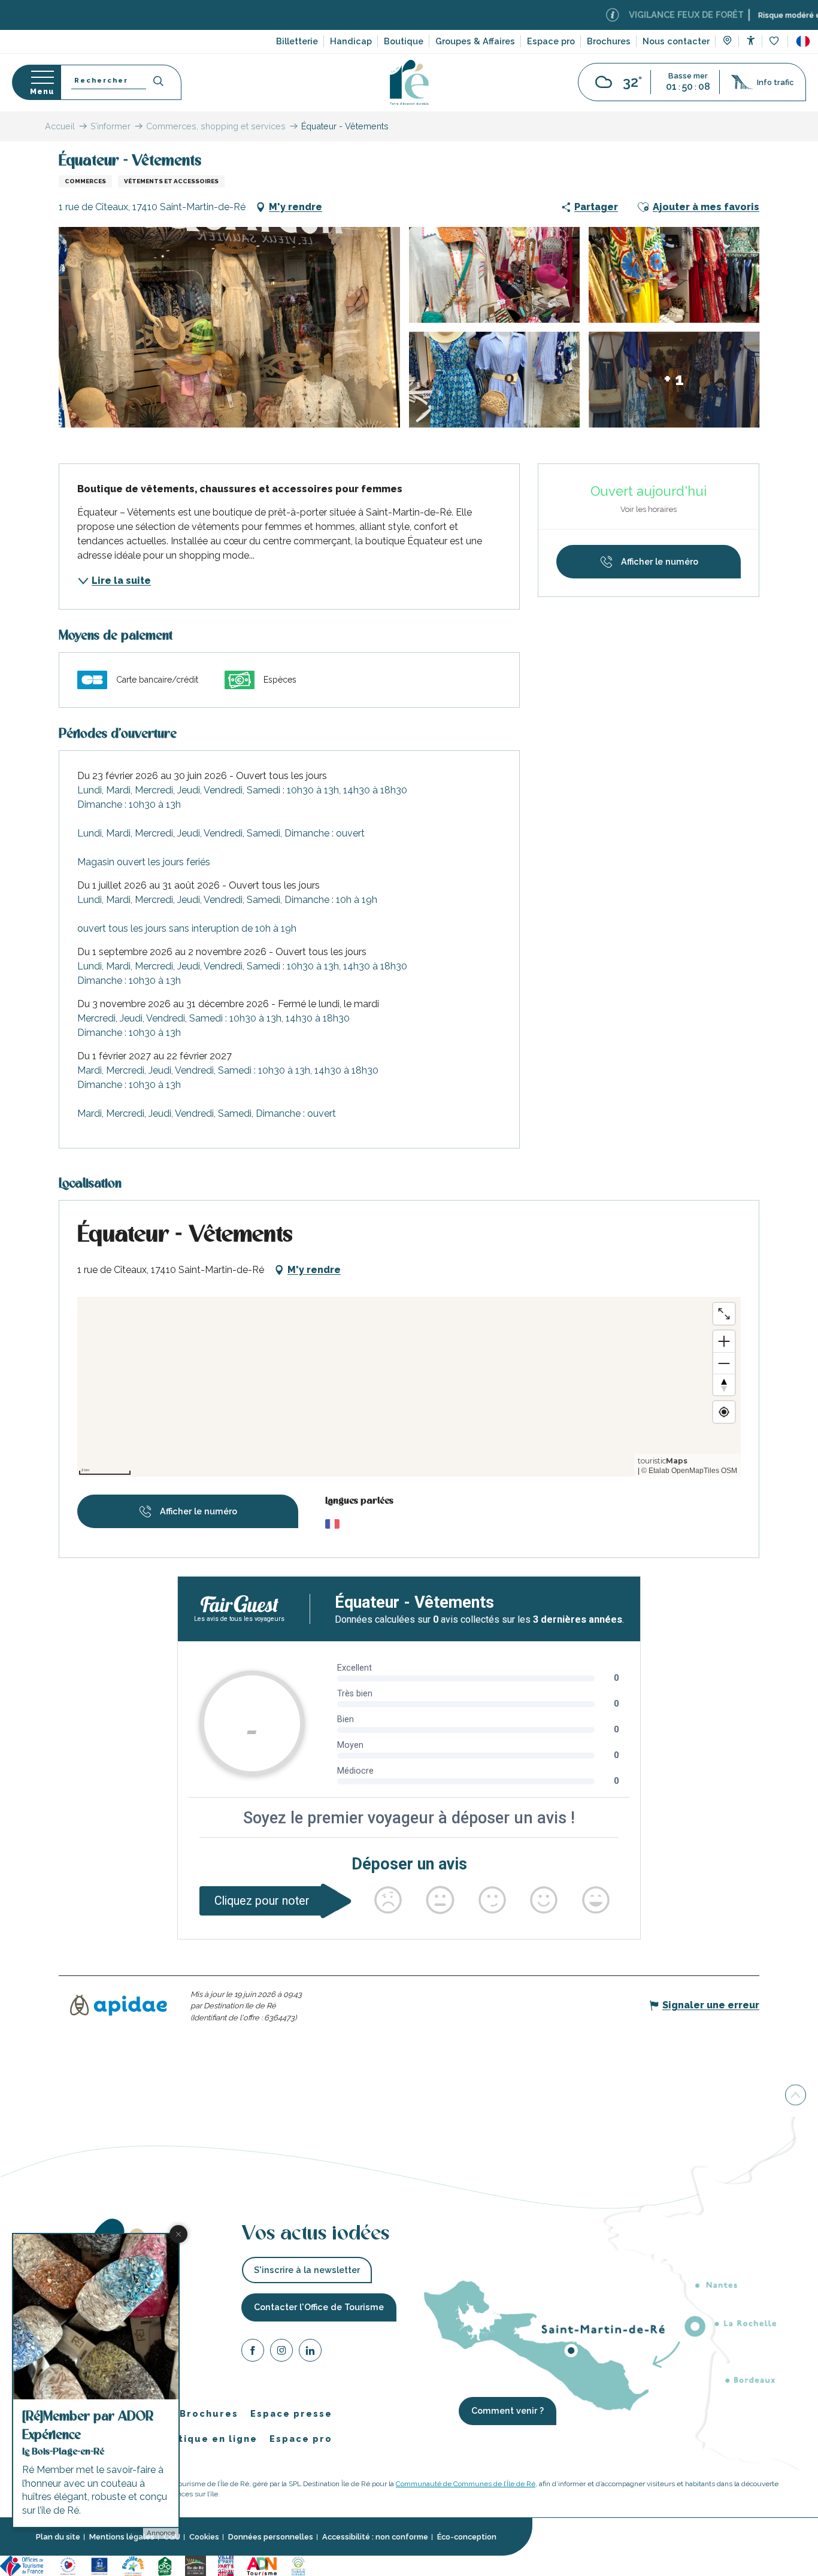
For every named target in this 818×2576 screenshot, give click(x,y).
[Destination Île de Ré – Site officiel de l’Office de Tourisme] (409, 82)
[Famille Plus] (133, 2565)
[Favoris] (775, 42)
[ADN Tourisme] (262, 2565)
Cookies (204, 2537)
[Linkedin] (310, 2352)
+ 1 (674, 379)
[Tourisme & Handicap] (99, 2565)
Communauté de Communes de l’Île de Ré (466, 2483)
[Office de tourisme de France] (23, 2565)
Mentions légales (122, 2537)
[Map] (727, 42)
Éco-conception (467, 2537)
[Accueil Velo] (165, 2565)
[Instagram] (281, 2352)
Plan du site (58, 2537)
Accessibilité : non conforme (375, 2537)
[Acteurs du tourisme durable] (298, 2565)
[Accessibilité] (751, 40)
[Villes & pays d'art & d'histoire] (226, 2565)
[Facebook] (253, 2352)
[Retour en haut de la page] (796, 2098)
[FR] (803, 41)
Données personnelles (271, 2537)
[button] (803, 41)
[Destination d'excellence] (68, 2565)
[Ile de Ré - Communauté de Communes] (196, 2565)
